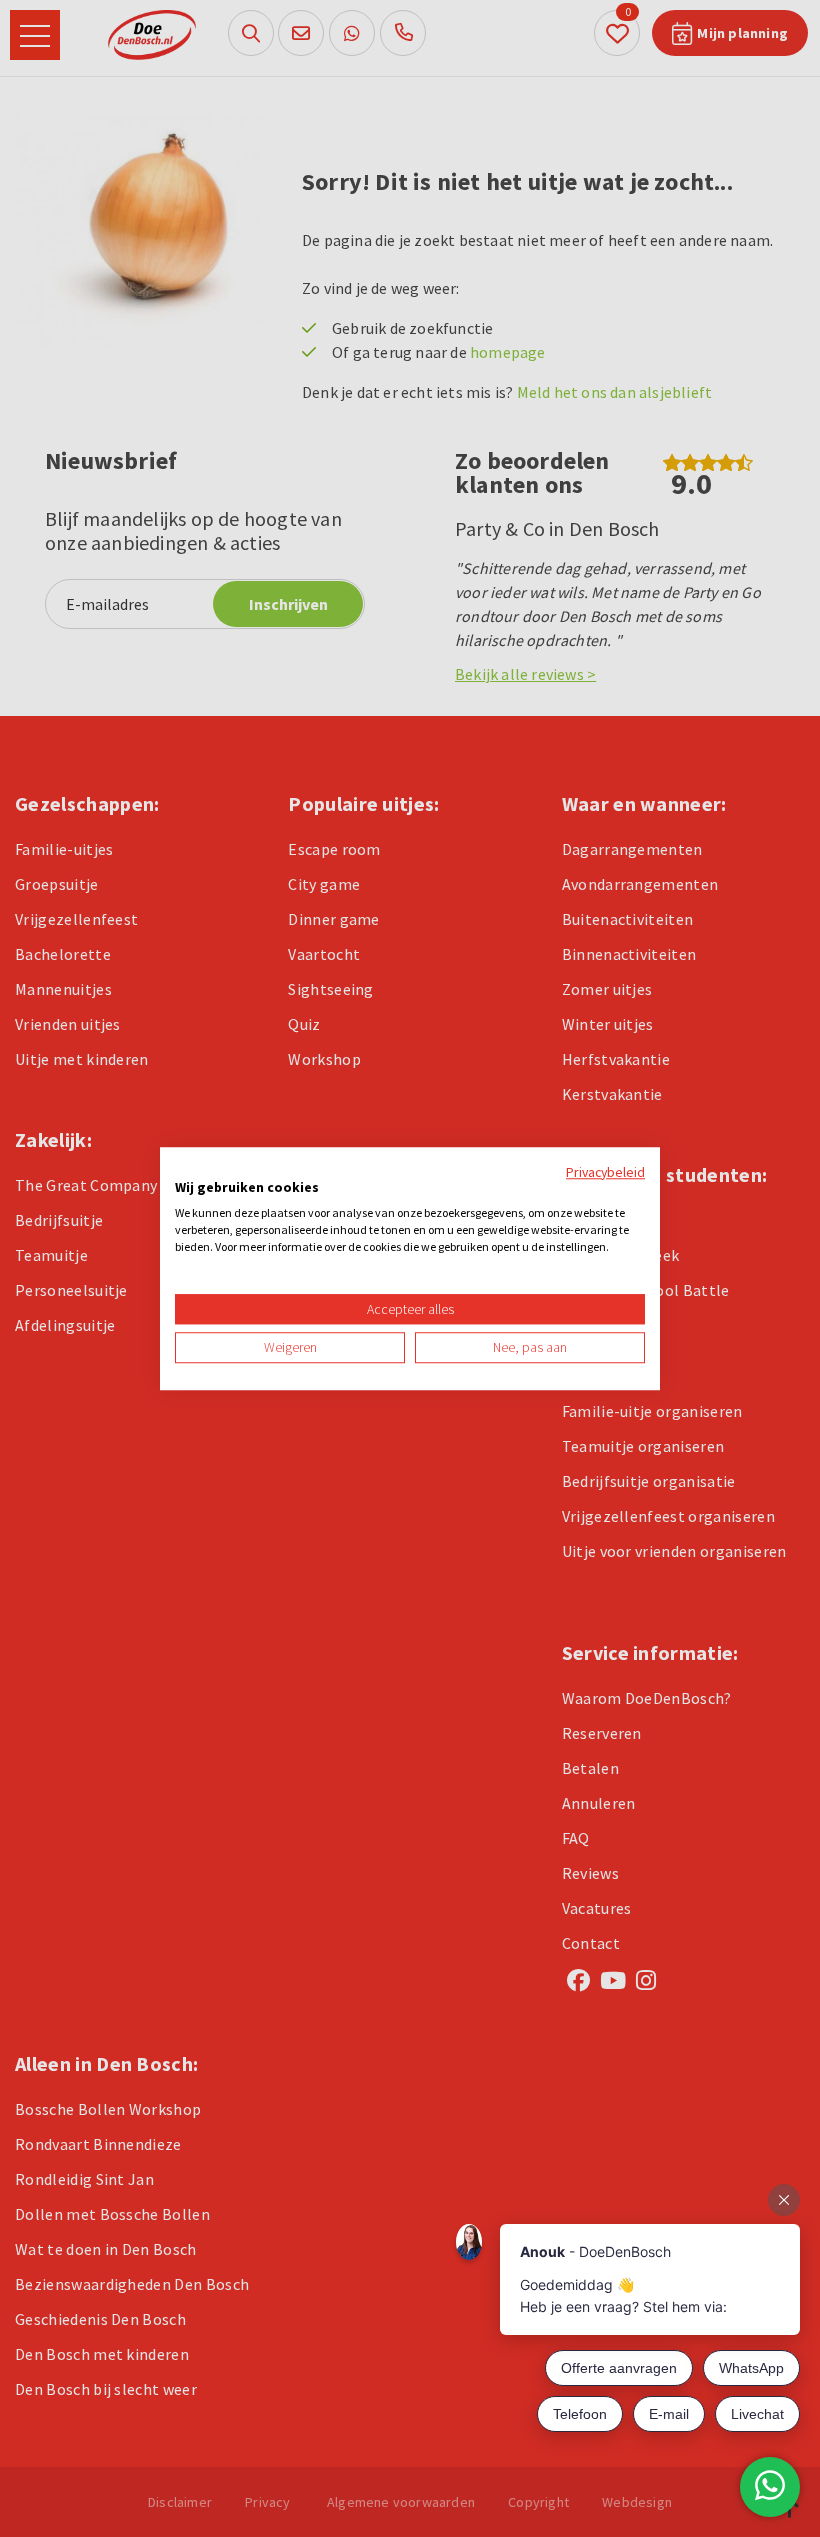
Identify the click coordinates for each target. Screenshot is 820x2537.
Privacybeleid (605, 1172)
